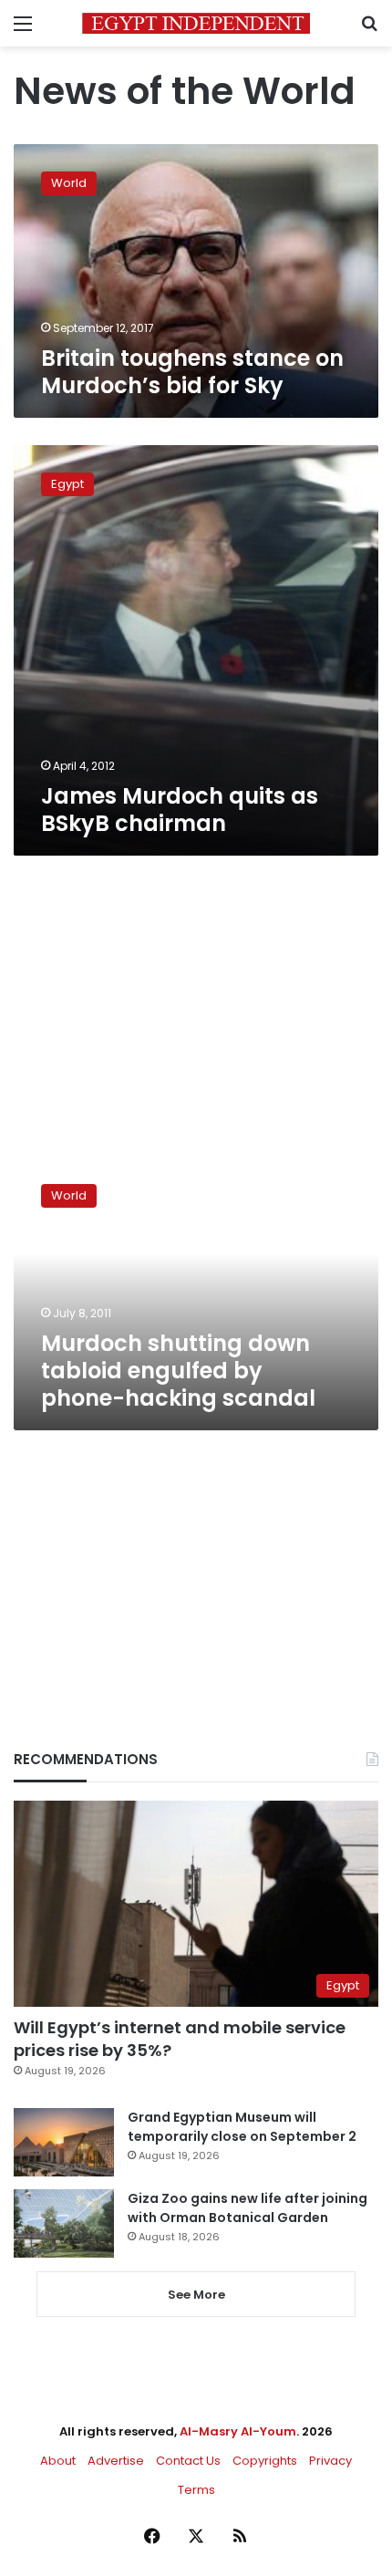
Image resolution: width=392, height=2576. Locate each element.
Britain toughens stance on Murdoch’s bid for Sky (192, 372)
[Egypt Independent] (196, 23)
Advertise (116, 2461)
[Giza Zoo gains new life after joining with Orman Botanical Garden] (64, 2223)
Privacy (330, 2461)
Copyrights (265, 2461)
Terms (196, 2490)
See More (196, 2295)
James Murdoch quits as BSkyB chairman (180, 810)
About (58, 2461)
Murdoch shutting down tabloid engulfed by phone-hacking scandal (178, 1371)
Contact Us (188, 2461)
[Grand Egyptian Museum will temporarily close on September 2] (64, 2142)
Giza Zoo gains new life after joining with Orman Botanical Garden (248, 2208)
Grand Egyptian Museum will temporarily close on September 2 (242, 2127)
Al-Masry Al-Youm (238, 2431)
